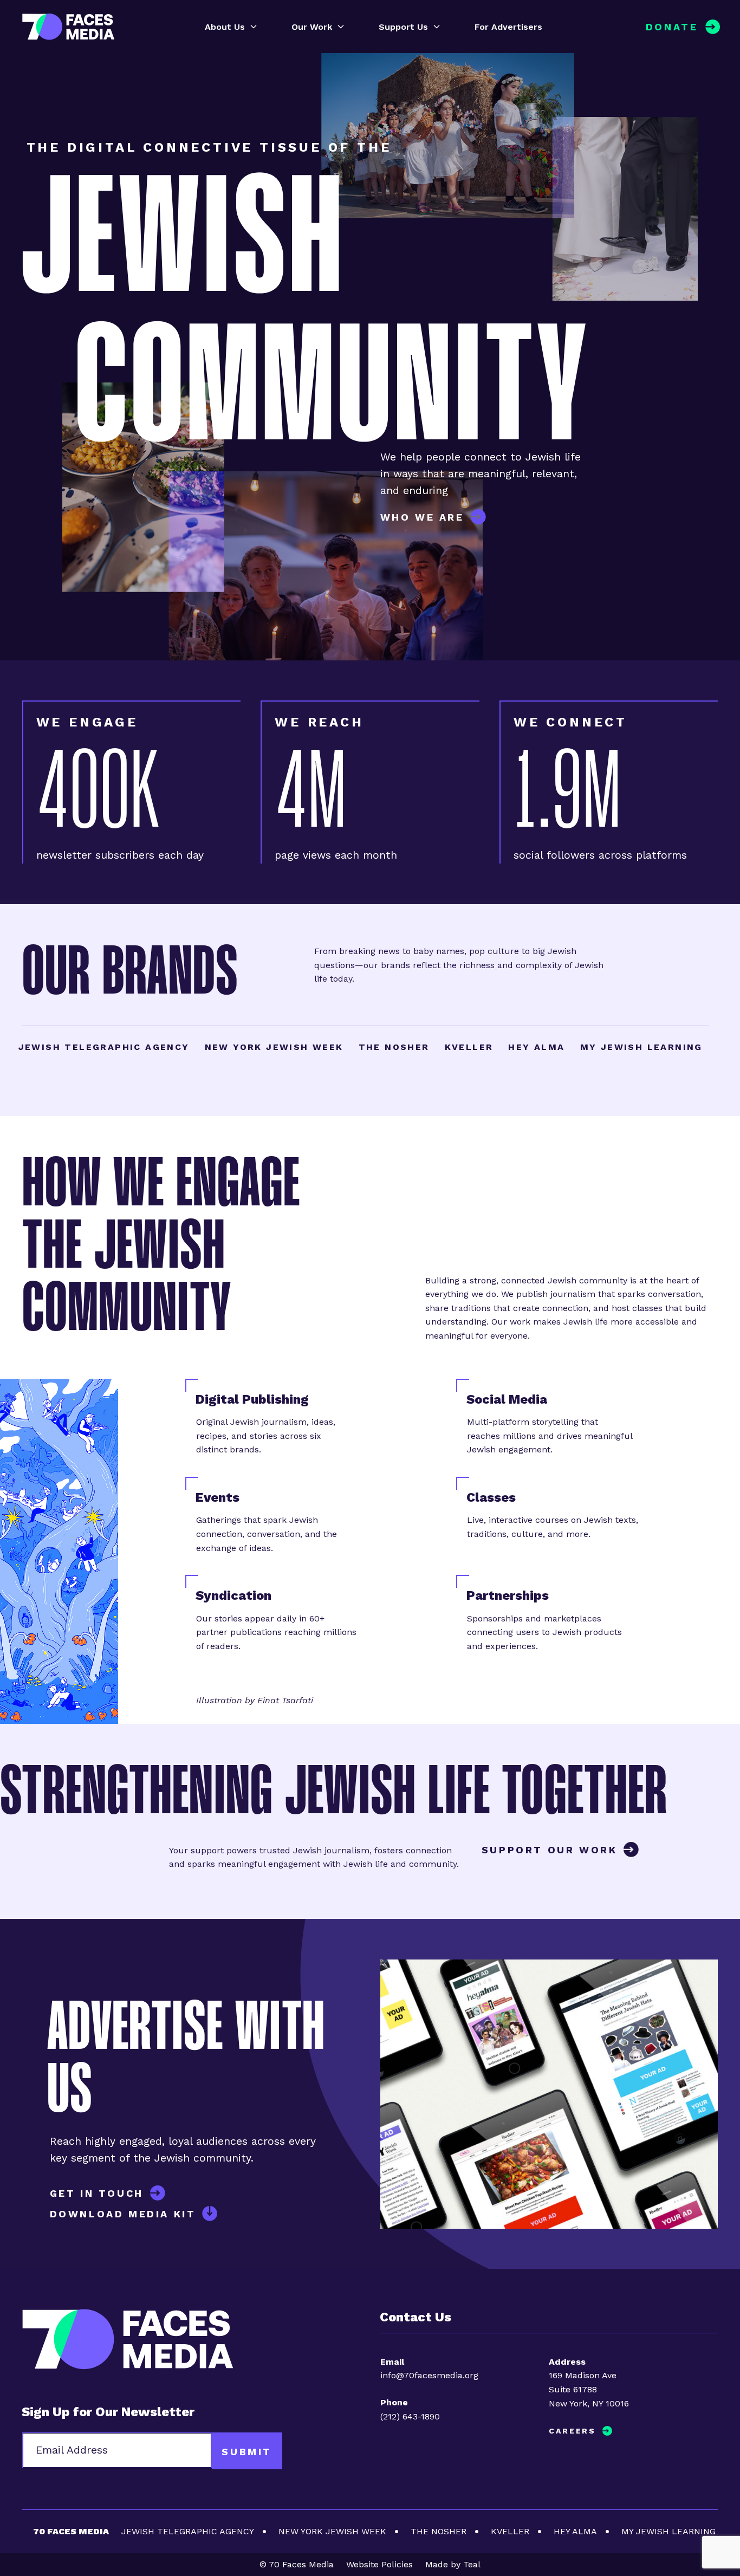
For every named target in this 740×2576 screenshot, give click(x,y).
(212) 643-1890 (410, 2416)
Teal (472, 2564)
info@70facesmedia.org (429, 2375)
